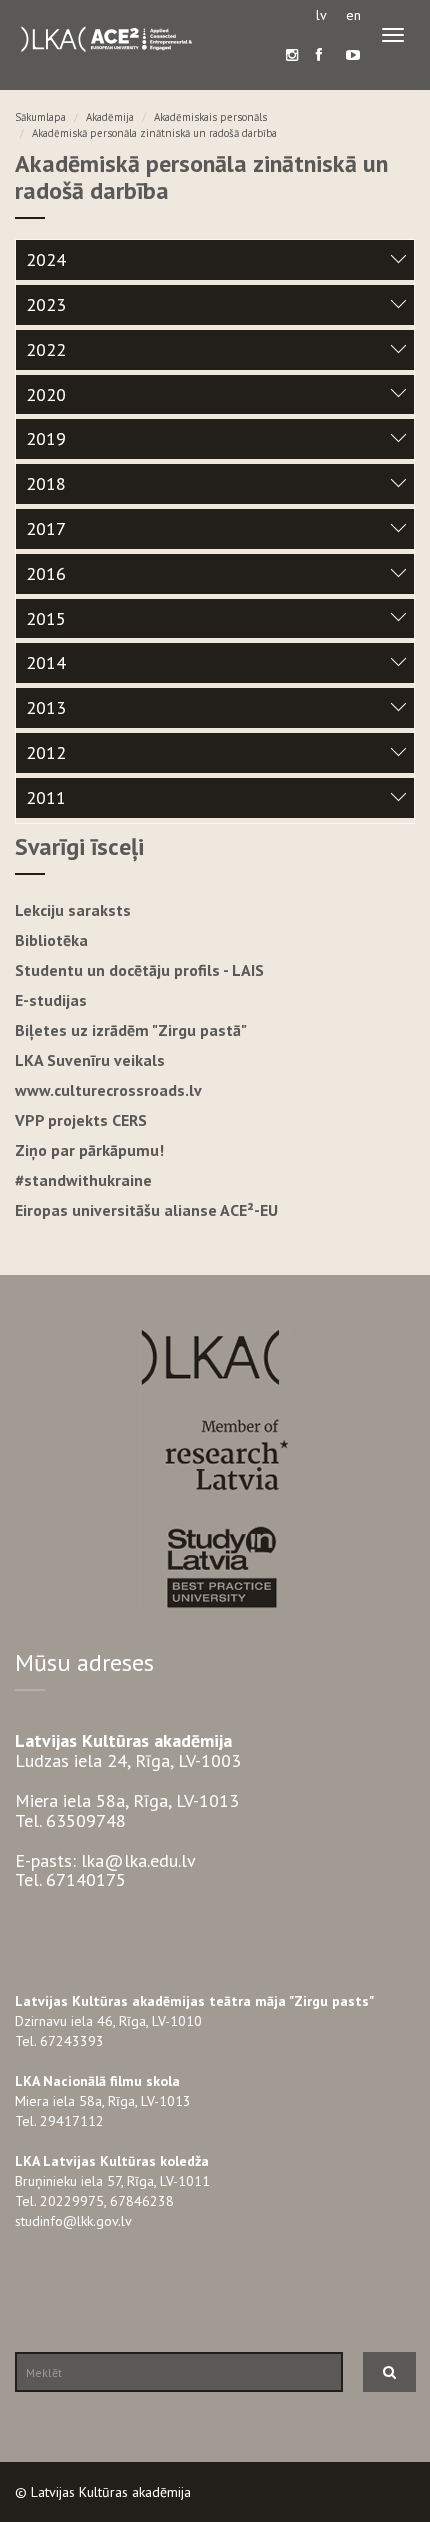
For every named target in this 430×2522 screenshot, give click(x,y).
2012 (46, 752)
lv (321, 15)
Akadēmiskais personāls (210, 117)
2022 (46, 349)
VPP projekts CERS (81, 1120)
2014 (46, 662)
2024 (46, 259)
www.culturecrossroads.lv (108, 1090)
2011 (46, 797)
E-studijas (51, 1000)
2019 (46, 438)
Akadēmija (110, 117)
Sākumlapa (40, 117)
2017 (46, 528)
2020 (46, 394)
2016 (46, 573)
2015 (46, 618)
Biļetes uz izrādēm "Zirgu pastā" (131, 1030)
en (353, 15)
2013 (46, 707)
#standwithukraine (83, 1180)
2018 (46, 483)
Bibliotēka (51, 940)
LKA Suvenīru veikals (90, 1060)
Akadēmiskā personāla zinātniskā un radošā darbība (154, 133)
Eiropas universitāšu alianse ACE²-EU (146, 1210)
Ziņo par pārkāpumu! (89, 1150)
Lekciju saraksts (73, 910)
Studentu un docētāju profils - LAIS (139, 970)
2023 (46, 304)
